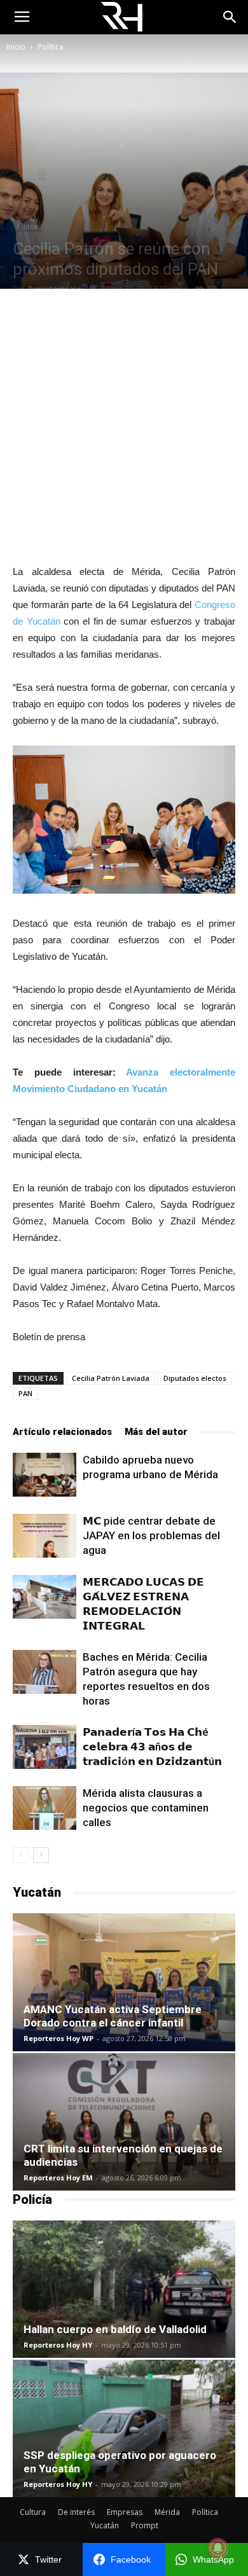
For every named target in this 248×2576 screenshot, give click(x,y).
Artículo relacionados (62, 1432)
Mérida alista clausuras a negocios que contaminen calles (146, 1808)
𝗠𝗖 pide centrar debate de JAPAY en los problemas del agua (151, 1535)
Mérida (167, 2512)
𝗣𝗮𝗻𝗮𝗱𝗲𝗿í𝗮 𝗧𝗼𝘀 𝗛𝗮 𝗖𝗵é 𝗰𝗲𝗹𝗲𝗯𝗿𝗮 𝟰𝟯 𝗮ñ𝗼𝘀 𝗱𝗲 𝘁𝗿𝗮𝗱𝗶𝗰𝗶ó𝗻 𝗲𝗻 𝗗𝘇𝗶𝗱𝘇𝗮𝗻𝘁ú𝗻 (152, 1747)
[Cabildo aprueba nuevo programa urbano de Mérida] (45, 1475)
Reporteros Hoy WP (59, 2038)
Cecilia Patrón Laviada (111, 1378)
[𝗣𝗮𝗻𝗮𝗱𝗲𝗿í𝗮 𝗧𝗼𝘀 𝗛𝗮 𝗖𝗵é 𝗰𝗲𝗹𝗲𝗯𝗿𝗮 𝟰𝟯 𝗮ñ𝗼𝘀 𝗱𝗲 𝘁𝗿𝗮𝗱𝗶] (45, 1747)
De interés (76, 2512)
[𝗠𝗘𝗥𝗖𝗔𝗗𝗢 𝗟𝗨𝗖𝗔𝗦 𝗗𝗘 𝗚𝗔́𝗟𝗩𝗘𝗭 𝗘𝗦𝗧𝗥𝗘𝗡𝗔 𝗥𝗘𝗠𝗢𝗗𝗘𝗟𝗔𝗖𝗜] (45, 1597)
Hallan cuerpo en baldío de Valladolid (115, 2329)
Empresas (125, 2512)
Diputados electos (195, 1378)
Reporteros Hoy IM (62, 288)
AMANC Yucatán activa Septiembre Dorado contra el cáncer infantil (113, 2016)
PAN (25, 1393)
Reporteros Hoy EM (58, 2178)
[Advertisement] (124, 426)
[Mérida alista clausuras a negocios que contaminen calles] (45, 1808)
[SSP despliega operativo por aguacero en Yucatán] (124, 2428)
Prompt (145, 2525)
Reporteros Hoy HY (58, 2345)
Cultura (33, 2512)
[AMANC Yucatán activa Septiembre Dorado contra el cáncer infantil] (124, 1982)
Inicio (16, 47)
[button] (230, 17)
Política (51, 47)
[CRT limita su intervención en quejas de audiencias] (124, 2122)
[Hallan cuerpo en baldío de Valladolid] (124, 2289)
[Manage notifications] (218, 2548)
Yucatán (105, 2525)
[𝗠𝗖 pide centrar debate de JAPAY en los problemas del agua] (45, 1536)
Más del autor (156, 1432)
